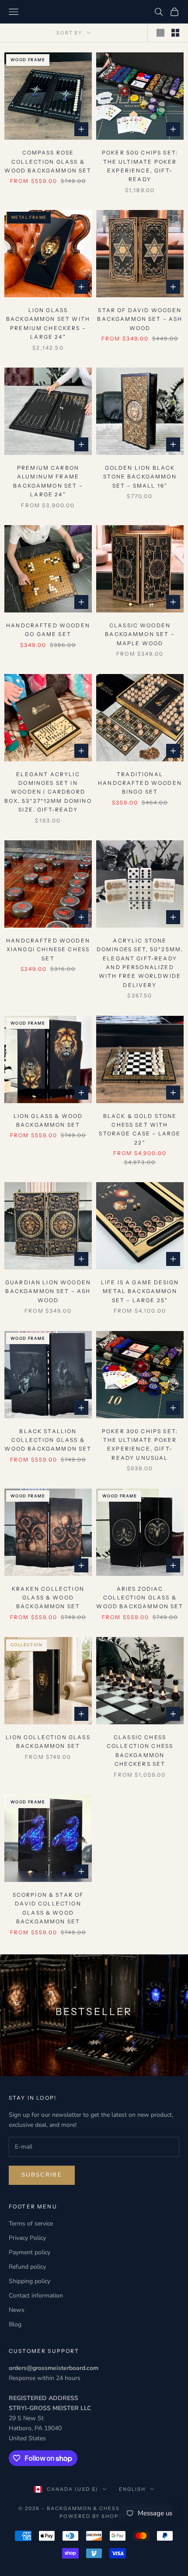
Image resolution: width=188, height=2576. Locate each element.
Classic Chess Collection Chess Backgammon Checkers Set (140, 1751)
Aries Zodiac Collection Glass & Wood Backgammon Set (140, 1598)
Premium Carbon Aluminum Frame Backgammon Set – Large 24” (48, 481)
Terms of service (31, 2223)
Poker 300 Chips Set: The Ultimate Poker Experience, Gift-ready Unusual (140, 1444)
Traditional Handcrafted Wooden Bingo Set (140, 783)
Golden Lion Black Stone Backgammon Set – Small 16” (140, 477)
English (132, 2489)
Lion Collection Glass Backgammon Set (48, 1742)
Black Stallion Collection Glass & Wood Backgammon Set (48, 1440)
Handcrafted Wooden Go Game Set (48, 630)
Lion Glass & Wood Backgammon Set (48, 1120)
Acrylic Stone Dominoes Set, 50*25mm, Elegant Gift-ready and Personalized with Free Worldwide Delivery (140, 963)
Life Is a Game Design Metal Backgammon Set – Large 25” (140, 1291)
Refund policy (27, 2267)
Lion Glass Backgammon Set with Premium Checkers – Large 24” (48, 323)
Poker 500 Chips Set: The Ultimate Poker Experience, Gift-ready (140, 166)
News (17, 2310)
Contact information (36, 2296)
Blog (15, 2324)
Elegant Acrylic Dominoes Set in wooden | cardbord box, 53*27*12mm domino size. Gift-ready (48, 792)
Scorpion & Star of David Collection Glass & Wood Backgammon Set (48, 1908)
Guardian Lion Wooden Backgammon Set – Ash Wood (48, 1291)
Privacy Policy (27, 2238)
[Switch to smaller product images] (175, 33)
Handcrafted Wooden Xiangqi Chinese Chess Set (48, 949)
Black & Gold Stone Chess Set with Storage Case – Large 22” (140, 1129)
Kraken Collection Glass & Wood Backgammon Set (48, 1598)
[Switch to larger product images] (160, 33)
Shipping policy (30, 2281)
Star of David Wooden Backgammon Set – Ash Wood (140, 319)
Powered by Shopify (94, 2516)
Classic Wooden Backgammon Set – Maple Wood (140, 634)
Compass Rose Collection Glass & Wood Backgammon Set (48, 162)
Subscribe (42, 2175)
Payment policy (30, 2252)
